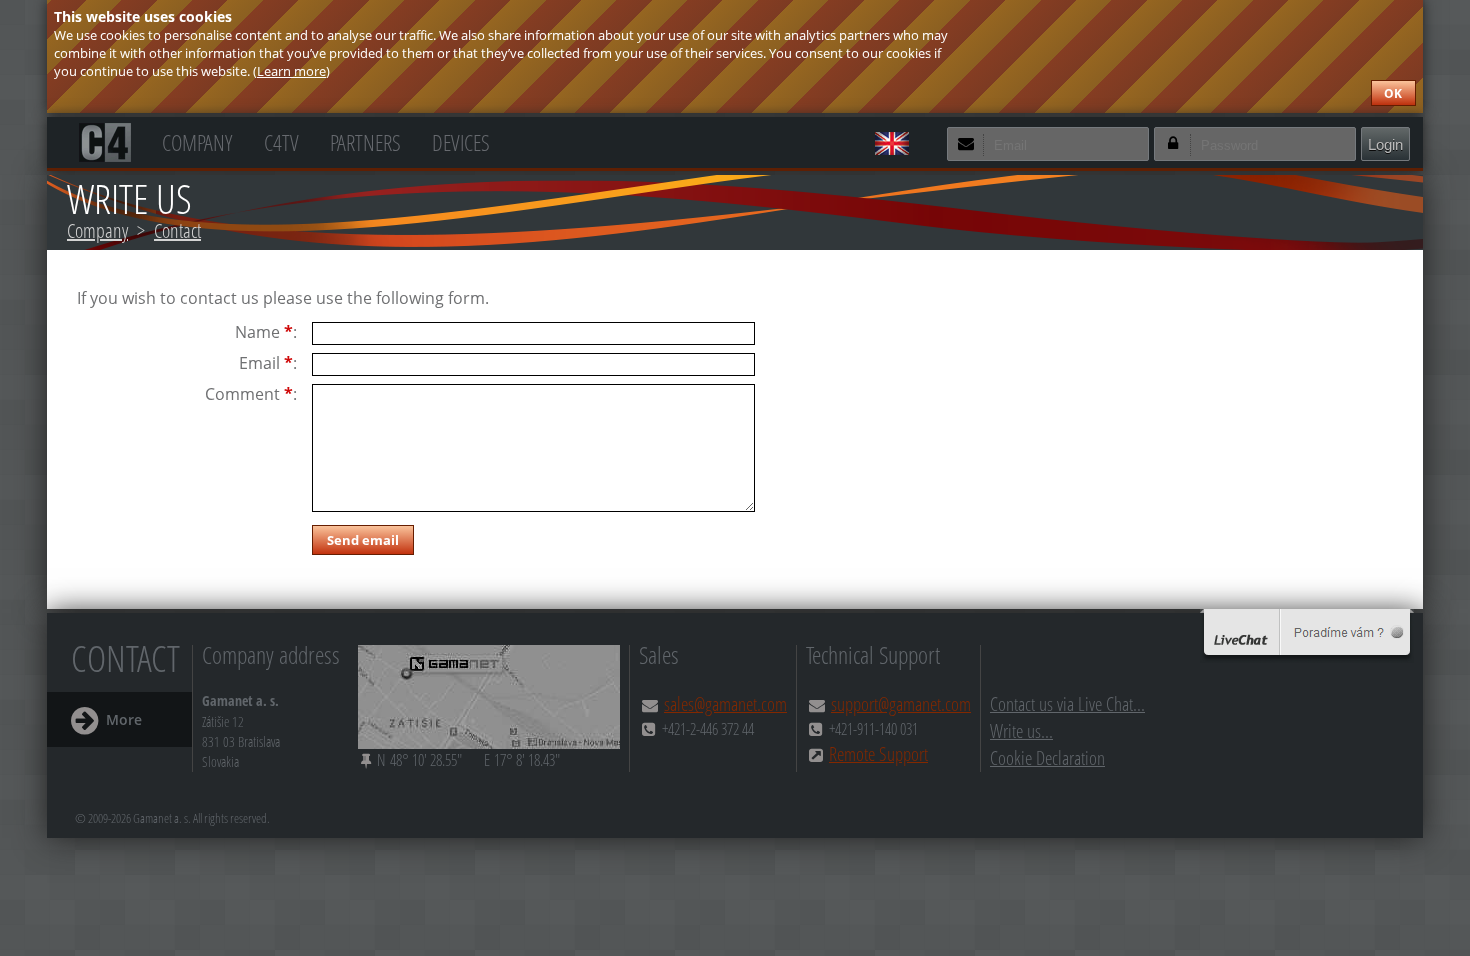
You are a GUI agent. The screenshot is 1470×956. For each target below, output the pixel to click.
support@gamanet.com (901, 703)
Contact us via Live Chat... (1067, 703)
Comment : (251, 394)
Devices (461, 140)
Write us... (1021, 730)
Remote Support (878, 753)
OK (1393, 93)
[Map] (489, 697)
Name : (266, 332)
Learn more (291, 71)
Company (197, 140)
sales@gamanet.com (725, 703)
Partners (365, 140)
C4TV (281, 140)
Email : (268, 363)
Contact (177, 230)
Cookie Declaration (1047, 757)
